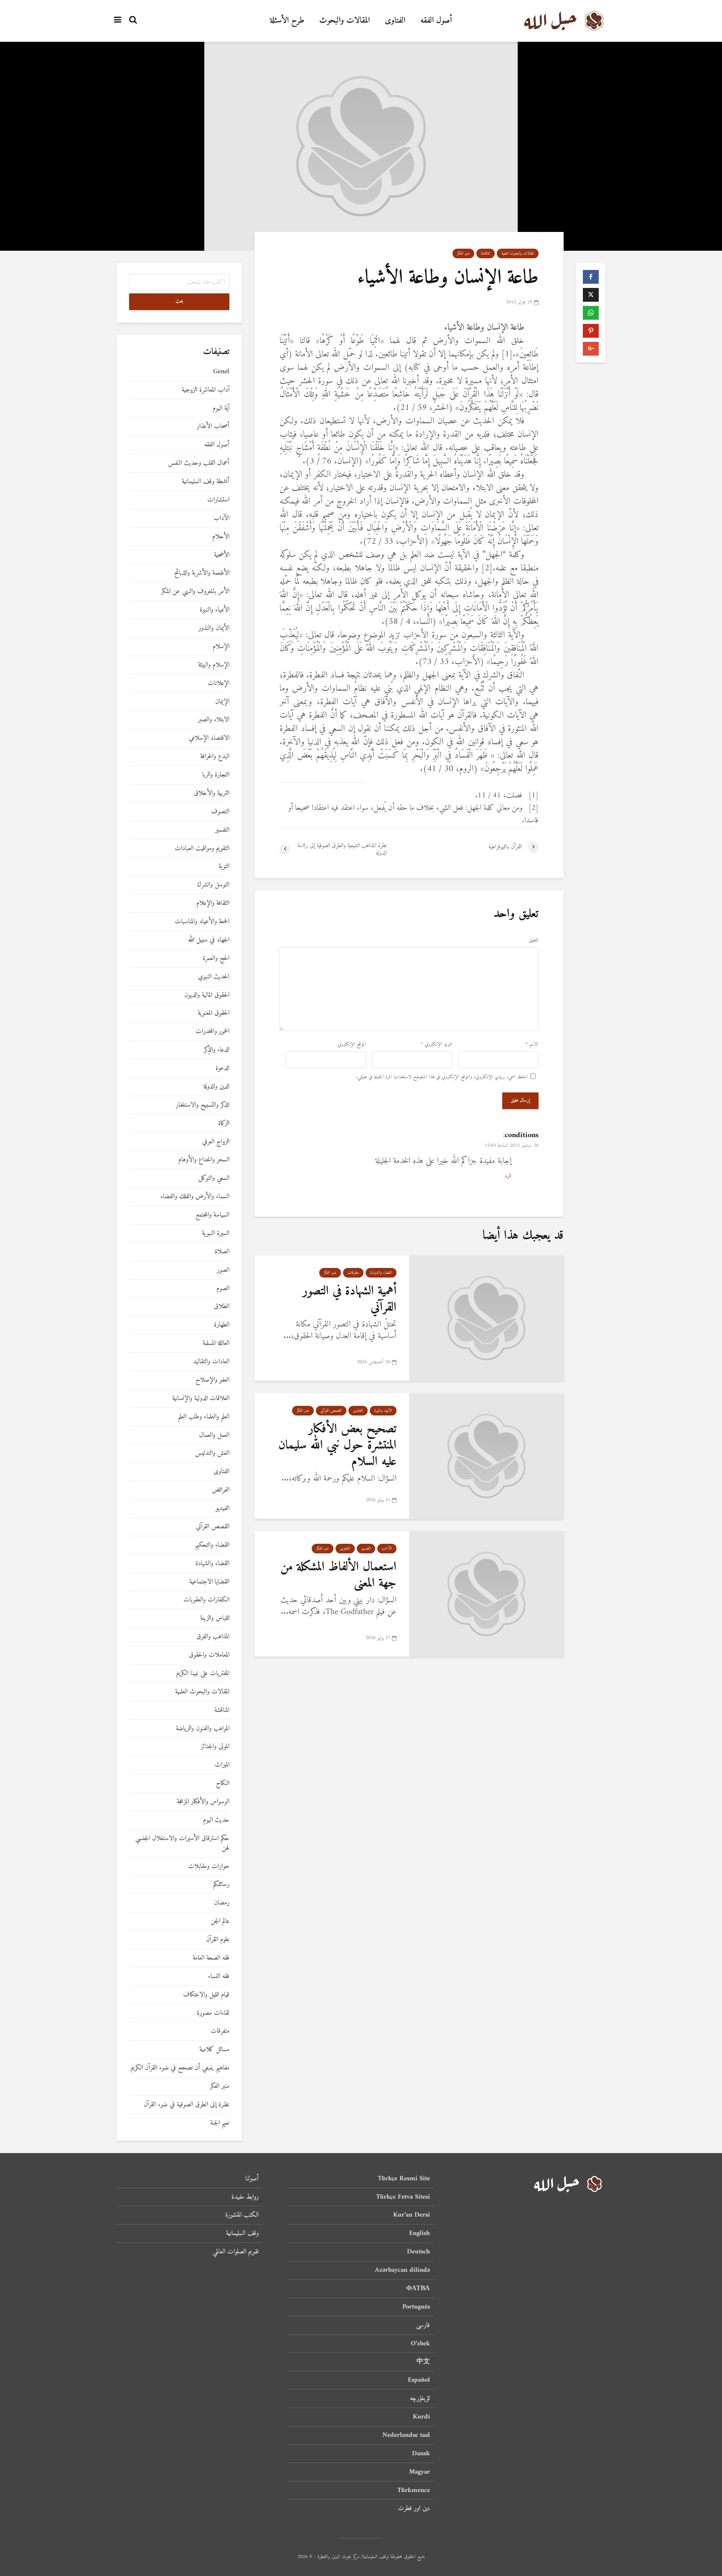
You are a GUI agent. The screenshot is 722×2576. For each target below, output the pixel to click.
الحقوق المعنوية (214, 1013)
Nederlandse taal (406, 2435)
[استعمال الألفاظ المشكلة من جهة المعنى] (486, 1594)
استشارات (218, 500)
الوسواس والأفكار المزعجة (203, 1802)
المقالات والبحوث (344, 21)
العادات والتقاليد (211, 1362)
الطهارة (222, 1325)
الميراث (222, 1765)
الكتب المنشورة (242, 2215)
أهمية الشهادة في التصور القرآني (350, 1299)
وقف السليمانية (242, 2233)
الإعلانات (219, 683)
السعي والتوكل (214, 1178)
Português (416, 2307)
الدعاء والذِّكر (217, 1050)
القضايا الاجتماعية (209, 1582)
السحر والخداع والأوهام (204, 1160)
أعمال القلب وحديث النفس (199, 463)
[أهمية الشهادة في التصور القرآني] (486, 1318)
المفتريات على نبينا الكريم (203, 1674)
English (419, 2233)
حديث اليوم (216, 1820)
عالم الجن (220, 1921)
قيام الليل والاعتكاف (206, 1995)
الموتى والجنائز (215, 1747)
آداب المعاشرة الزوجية (206, 390)
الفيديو (222, 1508)
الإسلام (221, 647)
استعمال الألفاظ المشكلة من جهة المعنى (338, 1575)
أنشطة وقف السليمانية (206, 482)
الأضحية (222, 555)
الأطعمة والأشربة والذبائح (202, 573)
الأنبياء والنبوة (383, 1411)
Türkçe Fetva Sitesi (403, 2197)
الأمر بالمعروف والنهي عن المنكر (195, 592)
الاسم (532, 1045)
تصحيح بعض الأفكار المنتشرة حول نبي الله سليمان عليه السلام (337, 1446)
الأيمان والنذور (214, 628)
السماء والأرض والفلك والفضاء (195, 1197)
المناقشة (486, 253)
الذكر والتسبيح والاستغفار (203, 1105)
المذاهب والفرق (213, 1637)
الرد (508, 1176)
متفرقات (353, 1273)
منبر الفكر (463, 253)
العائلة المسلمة (216, 1343)
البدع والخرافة (215, 757)
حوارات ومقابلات (209, 1867)
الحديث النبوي (214, 977)
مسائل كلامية (214, 2050)
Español (419, 2380)
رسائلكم (221, 1885)
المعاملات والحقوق (209, 1655)
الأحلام (221, 537)
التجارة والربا (216, 775)
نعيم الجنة (220, 2123)
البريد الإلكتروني (436, 1045)
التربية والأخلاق (212, 793)
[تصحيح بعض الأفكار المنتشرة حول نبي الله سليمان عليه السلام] (486, 1456)
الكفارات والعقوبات (206, 1600)
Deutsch (418, 2252)
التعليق (534, 941)
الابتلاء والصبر (214, 720)
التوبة (224, 867)
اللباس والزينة (215, 1618)
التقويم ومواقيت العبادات (202, 849)
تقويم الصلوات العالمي (236, 2252)
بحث (179, 302)
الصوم (223, 1289)
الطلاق (222, 1307)
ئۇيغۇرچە (420, 2398)
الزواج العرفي (216, 1142)
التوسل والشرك (213, 885)
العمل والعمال (214, 1435)
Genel (221, 372)
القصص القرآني (331, 1411)
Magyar (419, 2472)
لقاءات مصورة (213, 2013)
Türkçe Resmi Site (404, 2179)
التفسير (366, 1549)
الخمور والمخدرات (212, 1032)
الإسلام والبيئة (214, 665)
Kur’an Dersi (412, 2215)
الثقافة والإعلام (213, 903)
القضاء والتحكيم (212, 1545)
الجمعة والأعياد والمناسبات (202, 922)
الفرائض (221, 1490)
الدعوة (222, 1068)
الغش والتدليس (212, 1453)
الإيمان (222, 702)
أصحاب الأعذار (213, 426)
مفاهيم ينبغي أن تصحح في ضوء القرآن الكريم (180, 2068)
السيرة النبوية (216, 1233)
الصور (223, 1270)
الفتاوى (395, 21)
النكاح (223, 1783)
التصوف (220, 812)
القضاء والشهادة (381, 1273)
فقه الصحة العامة (211, 1958)
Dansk (421, 2454)
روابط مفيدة (245, 2197)
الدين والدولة (216, 1087)
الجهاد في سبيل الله (209, 940)
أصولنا (252, 2179)
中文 (423, 2362)
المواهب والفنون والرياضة (203, 1729)
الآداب (387, 1549)
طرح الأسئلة (287, 21)
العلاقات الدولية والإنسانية (201, 1399)
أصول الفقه (436, 21)
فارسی (423, 2325)
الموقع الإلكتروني (352, 1045)
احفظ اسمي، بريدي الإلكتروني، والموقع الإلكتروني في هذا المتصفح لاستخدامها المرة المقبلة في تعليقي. (442, 1077)
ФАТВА (418, 2288)
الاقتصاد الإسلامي (209, 738)
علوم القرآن (218, 1940)
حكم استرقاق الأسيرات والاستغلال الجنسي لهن (182, 1843)
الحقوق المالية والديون (207, 995)
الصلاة (222, 1252)
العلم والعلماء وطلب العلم (204, 1417)
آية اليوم (221, 409)
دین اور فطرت (414, 2508)
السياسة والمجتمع (212, 1215)
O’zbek (420, 2344)
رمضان (222, 1903)
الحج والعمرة (216, 958)
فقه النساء (219, 1977)
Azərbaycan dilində (402, 2270)
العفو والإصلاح (212, 1380)
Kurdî (421, 2417)
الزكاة (224, 1124)
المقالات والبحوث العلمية (518, 253)
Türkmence (414, 2490)
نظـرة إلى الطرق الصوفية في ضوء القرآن (187, 2105)
